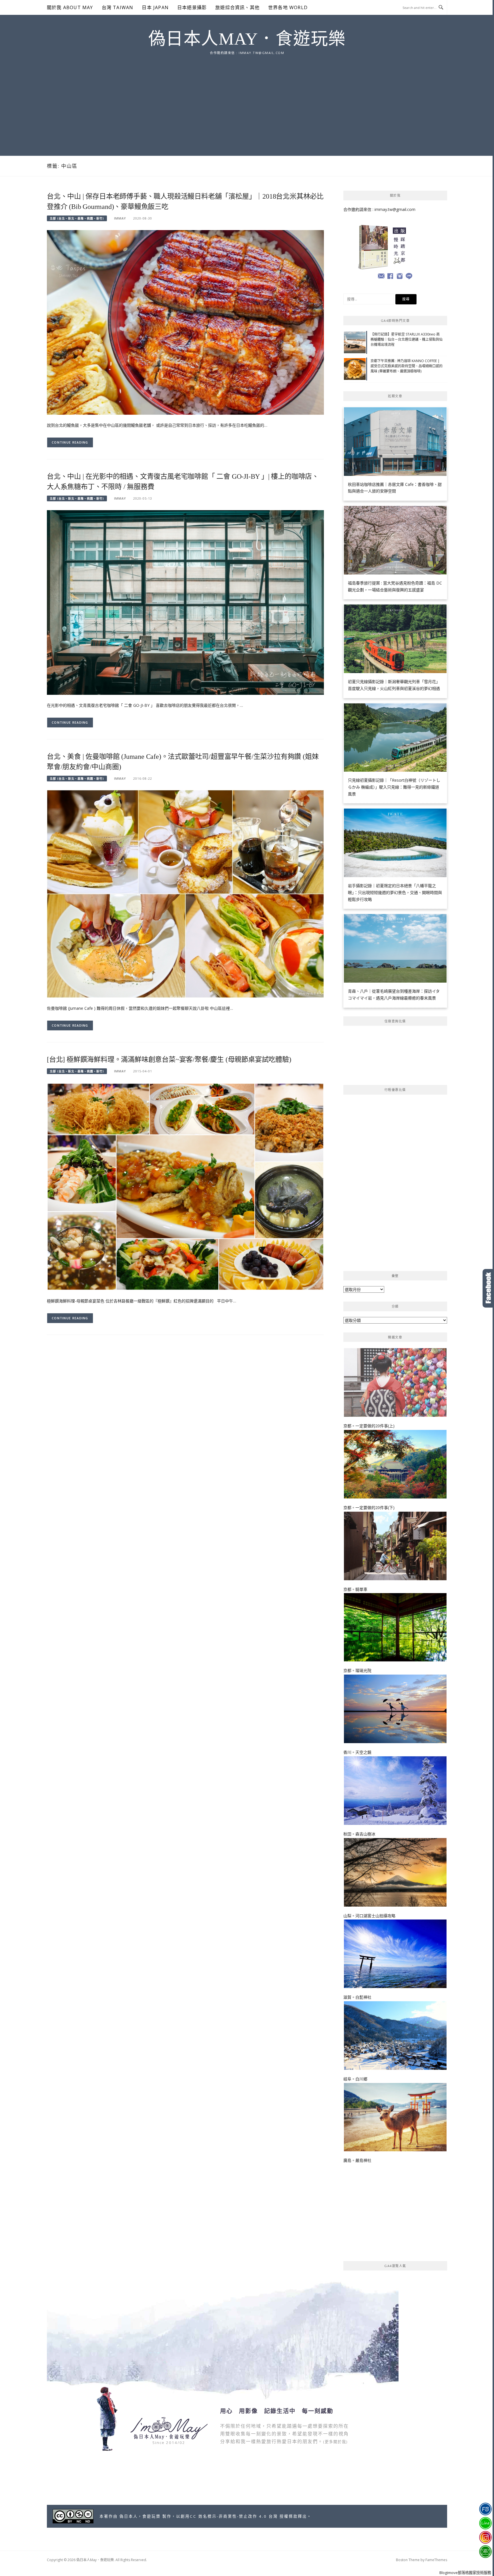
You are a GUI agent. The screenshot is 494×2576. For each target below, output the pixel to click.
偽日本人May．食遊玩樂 (247, 39)
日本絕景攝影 (192, 7)
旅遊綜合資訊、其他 (237, 7)
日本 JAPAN (155, 7)
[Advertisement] (247, 99)
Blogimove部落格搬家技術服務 (465, 2573)
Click (488, 1288)
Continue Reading (70, 442)
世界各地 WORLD (288, 7)
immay (120, 218)
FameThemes (436, 2560)
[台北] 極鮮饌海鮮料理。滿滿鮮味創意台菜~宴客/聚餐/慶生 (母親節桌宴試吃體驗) (169, 1059)
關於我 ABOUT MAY (70, 7)
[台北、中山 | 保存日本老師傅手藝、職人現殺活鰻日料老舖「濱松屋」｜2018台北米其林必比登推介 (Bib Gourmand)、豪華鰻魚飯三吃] (185, 322)
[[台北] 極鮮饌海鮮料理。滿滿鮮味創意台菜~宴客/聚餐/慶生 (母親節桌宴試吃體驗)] (185, 1186)
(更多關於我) (335, 2442)
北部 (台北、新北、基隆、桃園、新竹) (77, 218)
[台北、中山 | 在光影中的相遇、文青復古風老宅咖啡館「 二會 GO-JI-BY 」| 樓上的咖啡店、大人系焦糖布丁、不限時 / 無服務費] (185, 602)
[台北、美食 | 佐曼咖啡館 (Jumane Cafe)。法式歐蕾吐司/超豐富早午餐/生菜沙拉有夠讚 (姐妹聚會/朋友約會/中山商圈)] (185, 894)
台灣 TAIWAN (118, 7)
